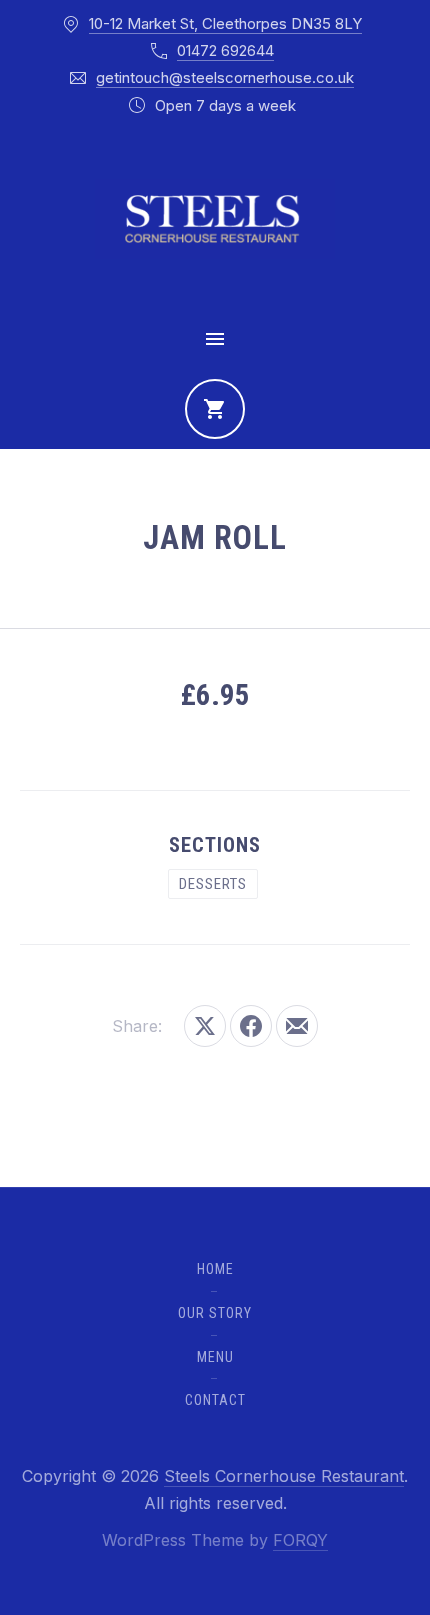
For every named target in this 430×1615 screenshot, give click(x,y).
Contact (215, 1400)
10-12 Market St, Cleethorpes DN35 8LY (225, 23)
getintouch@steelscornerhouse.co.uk (225, 77)
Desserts (213, 884)
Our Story (215, 1313)
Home (215, 1269)
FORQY (300, 1540)
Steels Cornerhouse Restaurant (284, 1476)
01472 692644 (225, 50)
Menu (215, 1357)
